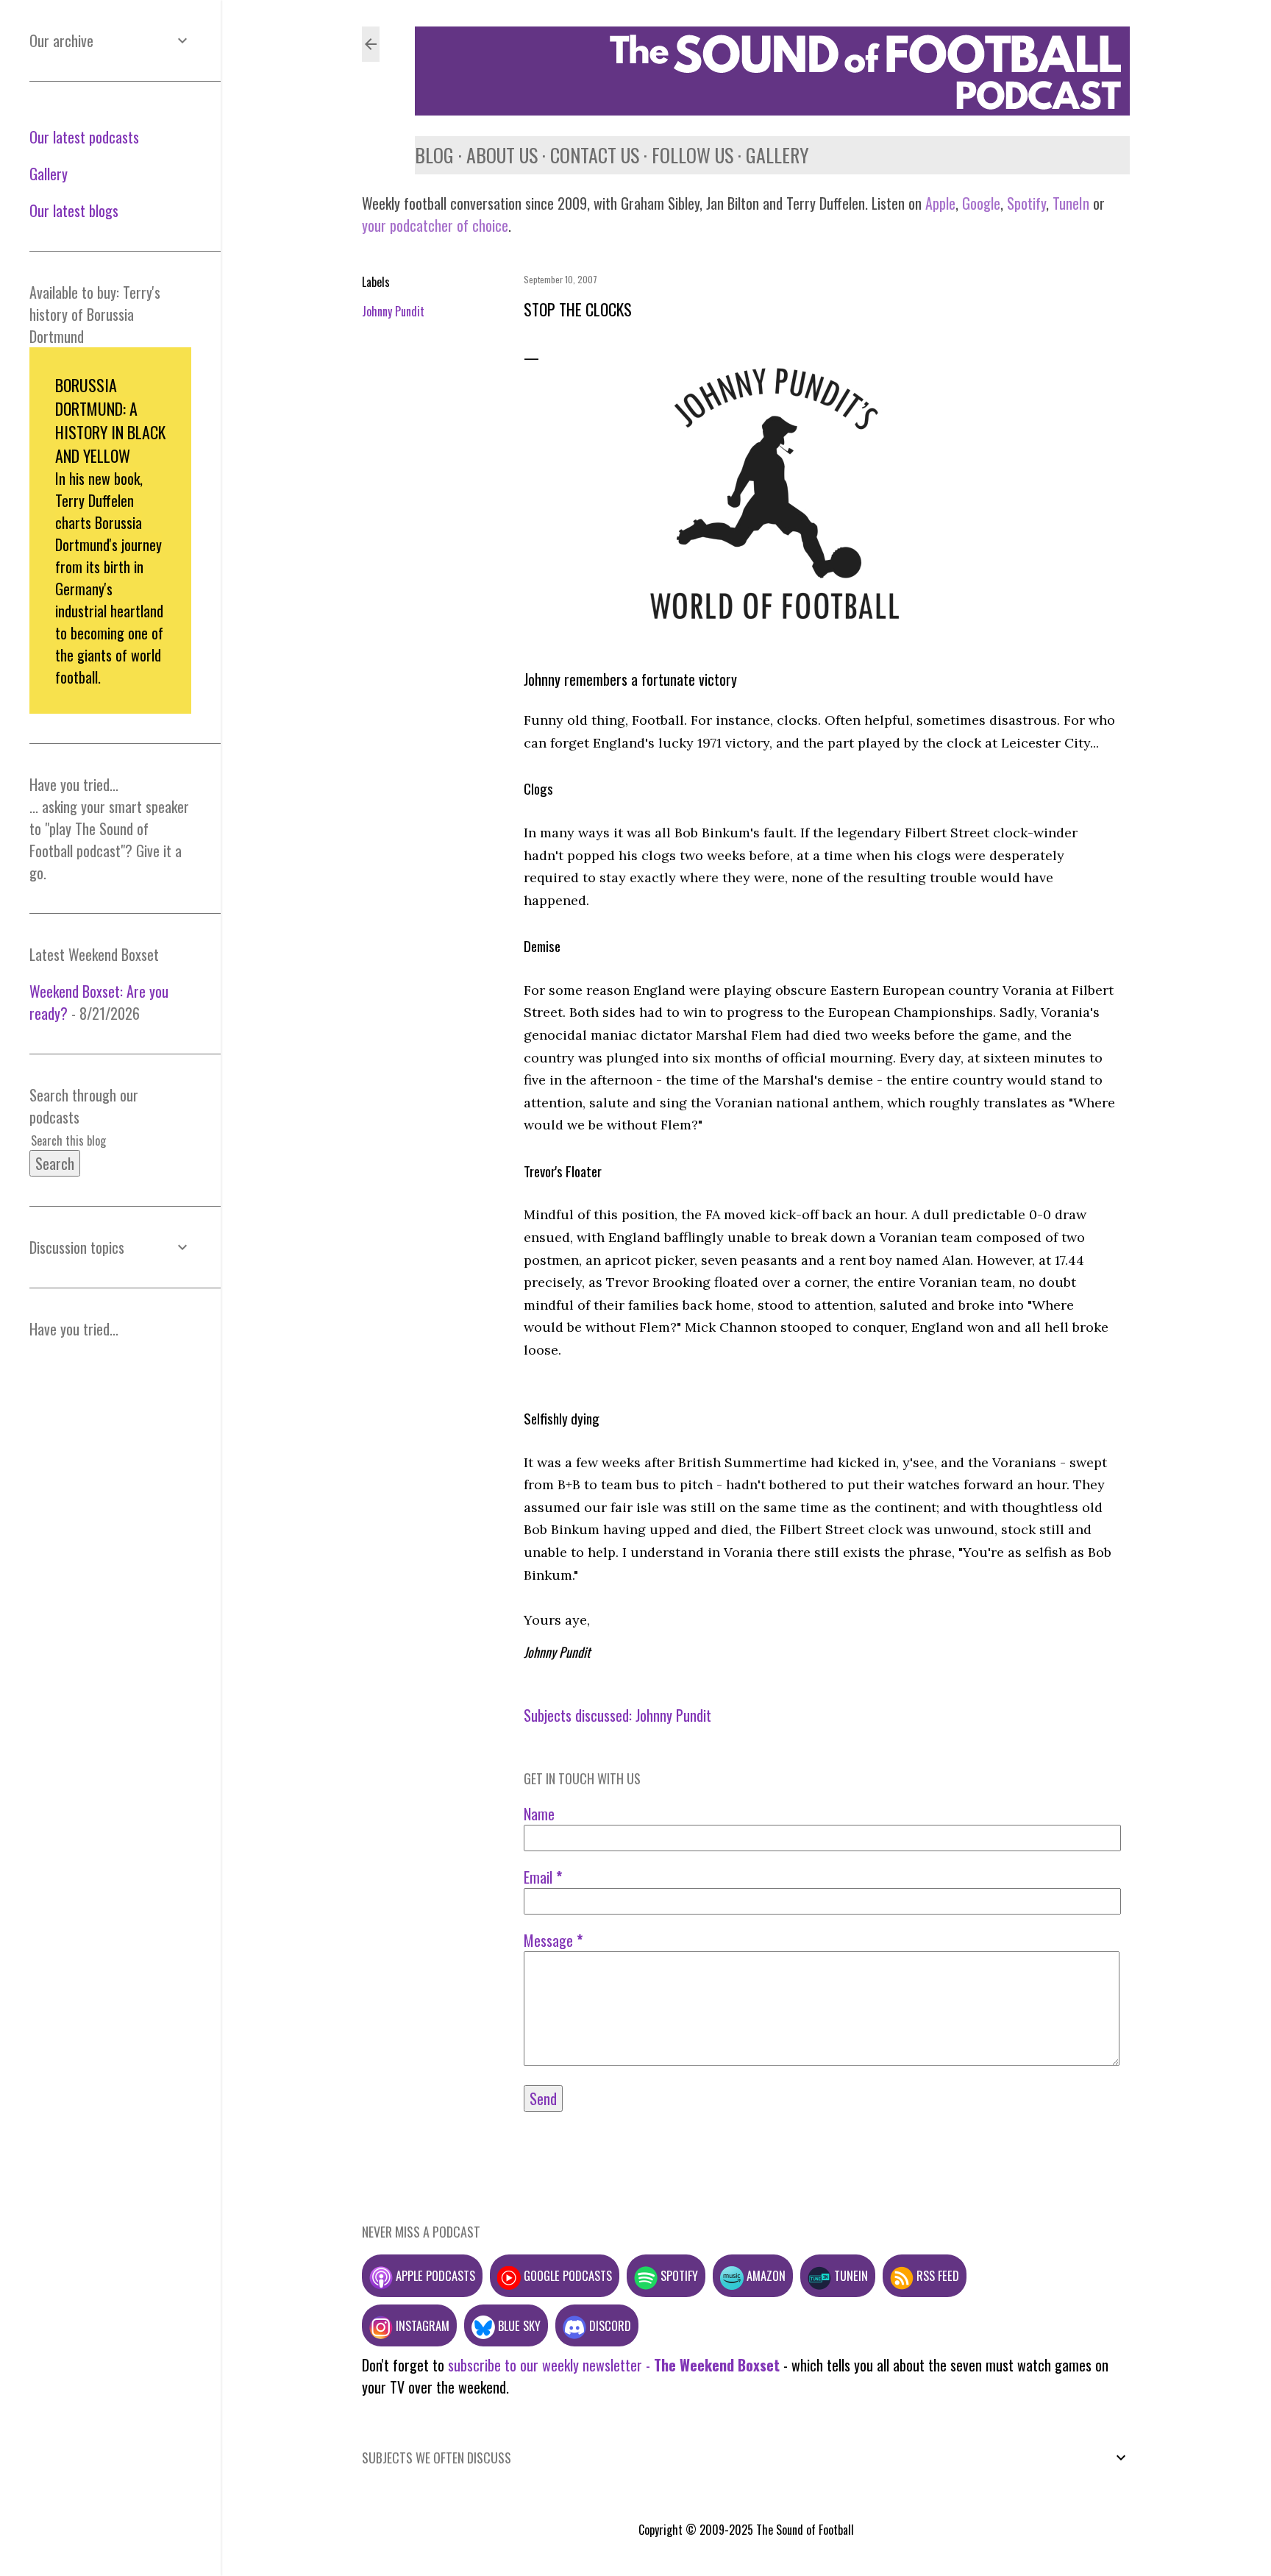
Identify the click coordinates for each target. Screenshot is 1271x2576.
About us (502, 155)
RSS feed (936, 2275)
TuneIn (1071, 203)
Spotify (1026, 203)
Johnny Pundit (393, 311)
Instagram (421, 2325)
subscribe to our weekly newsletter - (614, 2365)
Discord (609, 2325)
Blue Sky (518, 2325)
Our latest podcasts (84, 137)
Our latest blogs (74, 210)
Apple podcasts (434, 2275)
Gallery (777, 155)
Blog (434, 155)
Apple (940, 203)
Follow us (693, 155)
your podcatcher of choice (435, 225)
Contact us (595, 155)
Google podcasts (566, 2275)
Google (979, 203)
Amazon (765, 2275)
